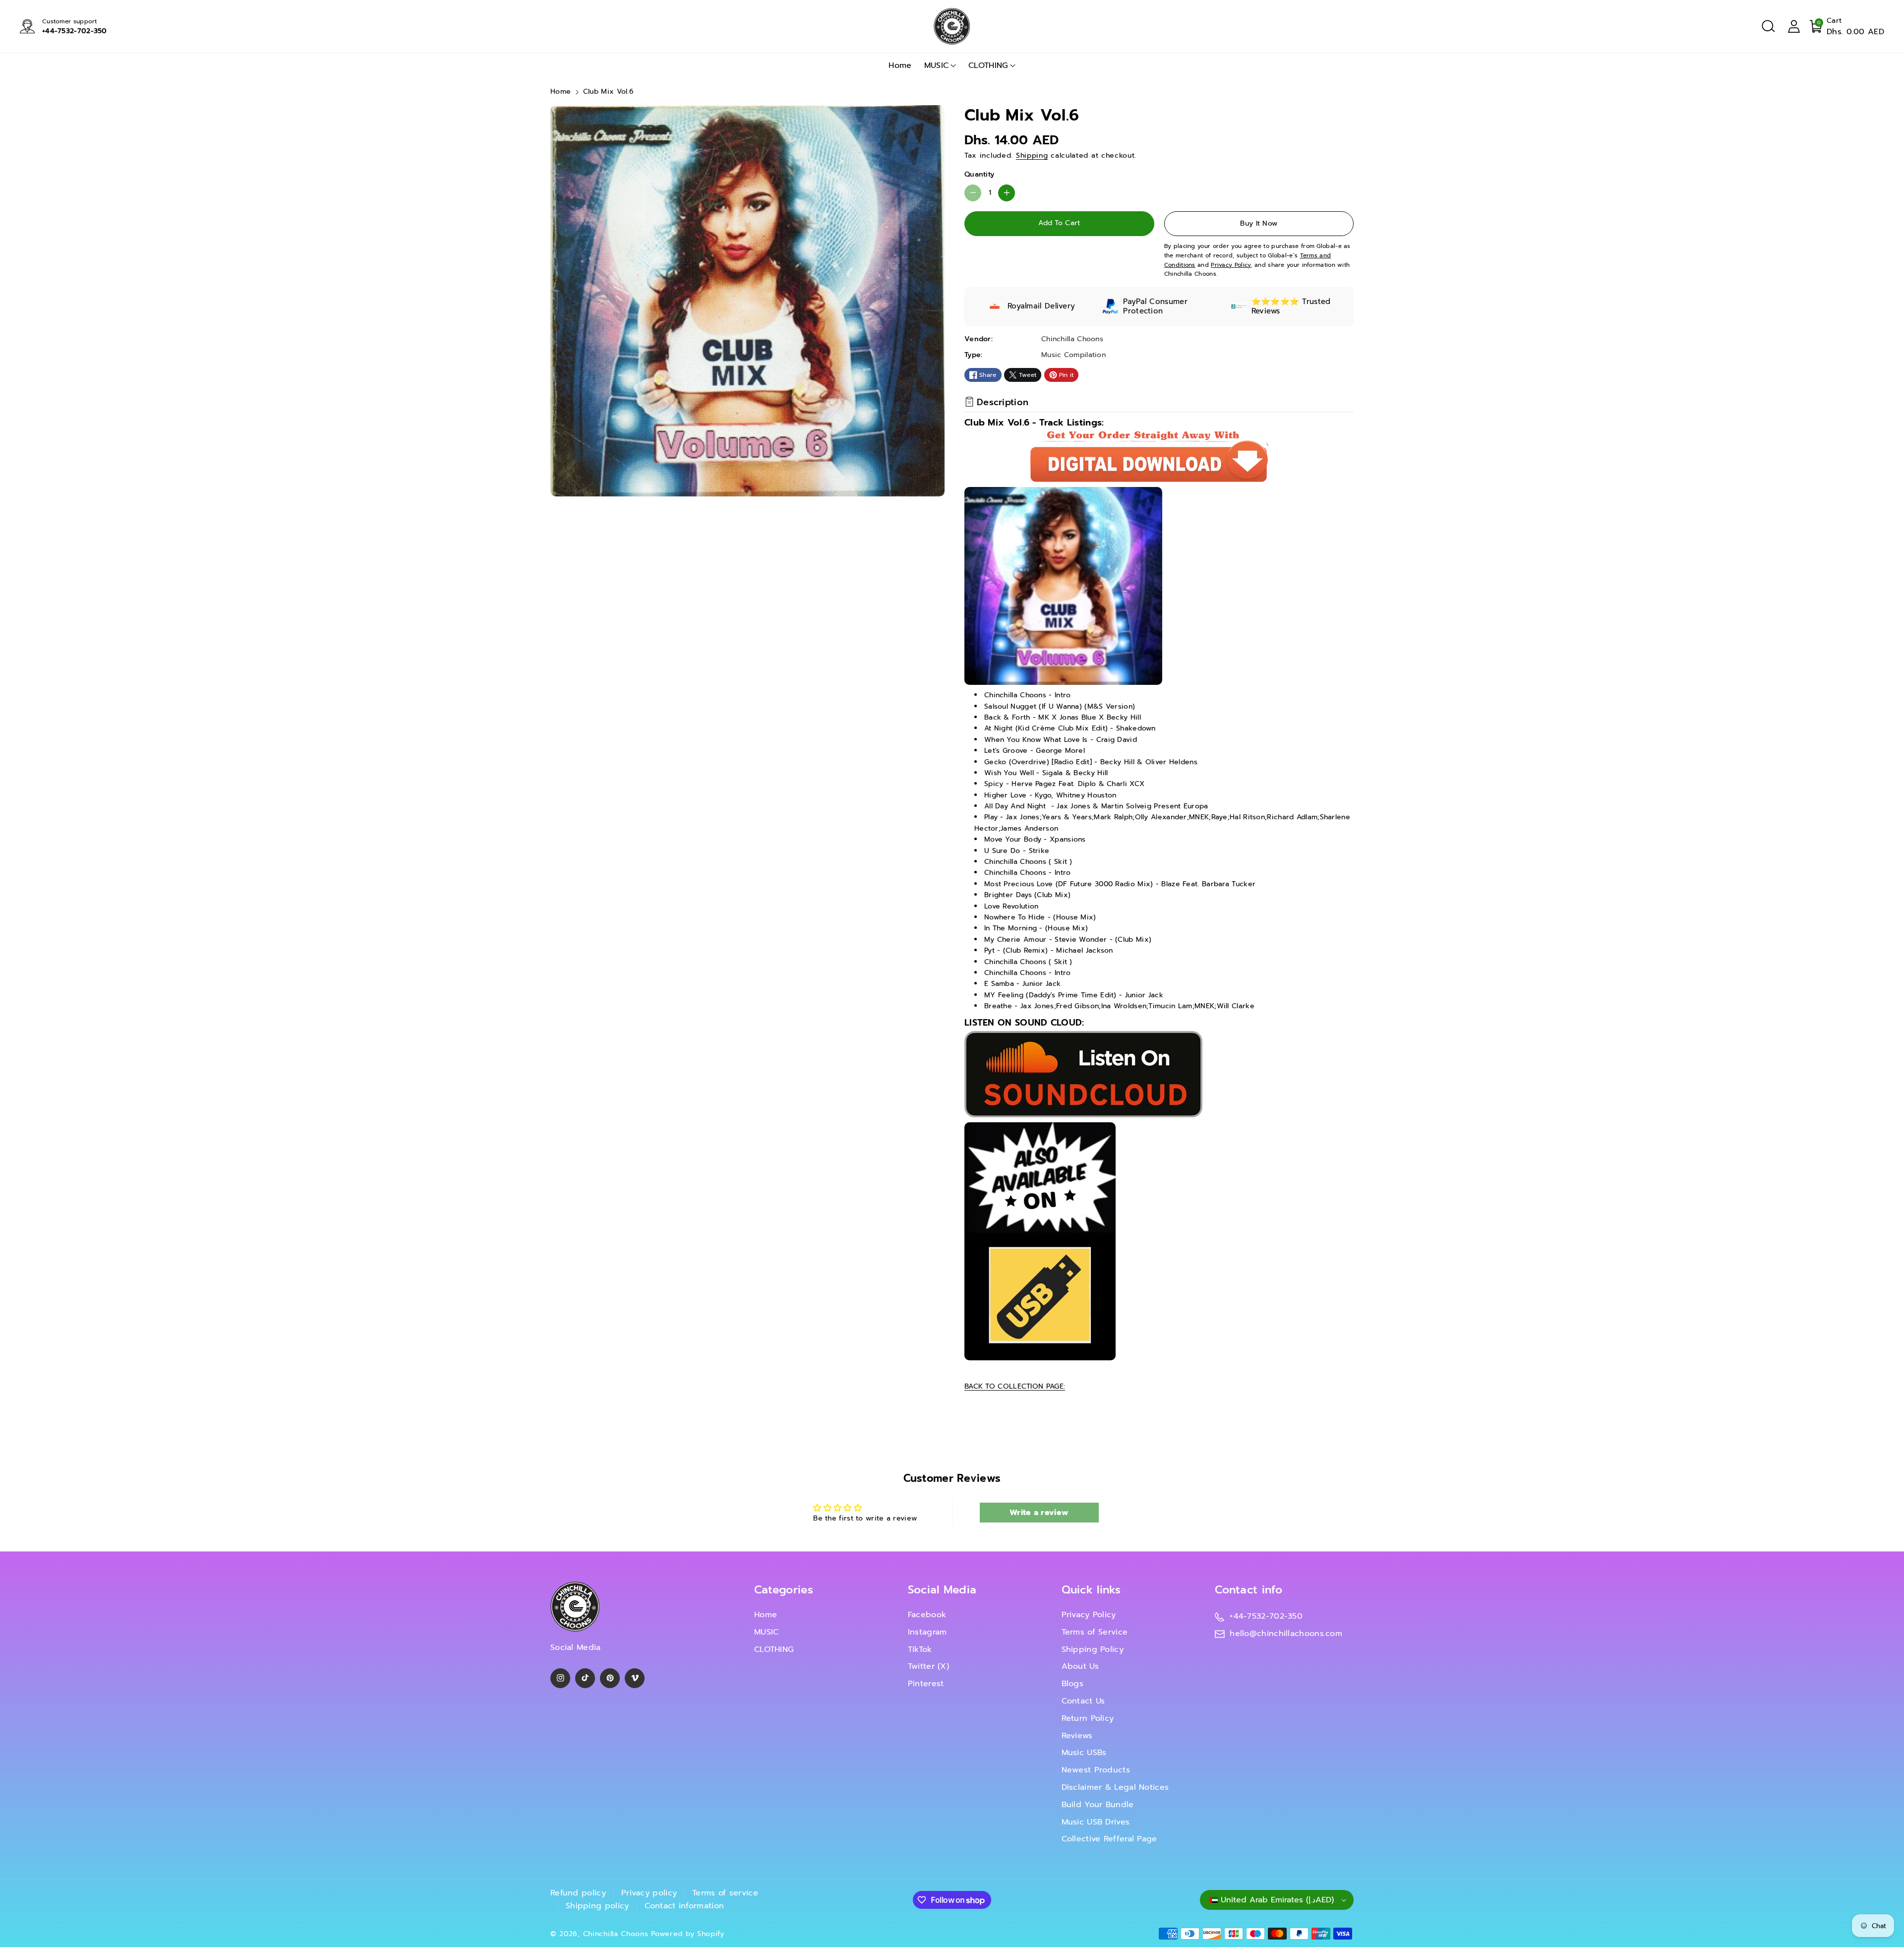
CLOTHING (988, 65)
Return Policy (1088, 1718)
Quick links (1091, 1590)
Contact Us (1083, 1701)
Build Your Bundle (1098, 1805)
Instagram (927, 1632)
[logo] (575, 1607)
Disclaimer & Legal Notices (1115, 1787)
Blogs (1073, 1684)
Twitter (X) (928, 1666)
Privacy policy (649, 1893)
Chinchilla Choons (616, 1934)
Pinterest (926, 1684)
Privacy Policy (1089, 1615)
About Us (1080, 1666)
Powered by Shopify (688, 1934)
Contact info (1249, 1590)
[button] (1768, 26)
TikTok (920, 1649)
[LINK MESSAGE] (1040, 1241)
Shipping (1032, 155)
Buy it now (1259, 223)
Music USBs (1084, 1753)
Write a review (1039, 1513)
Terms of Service (1095, 1632)
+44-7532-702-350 (75, 31)
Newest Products (1096, 1770)
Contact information (684, 1906)
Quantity (979, 174)
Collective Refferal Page (1109, 1839)
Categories (784, 1590)
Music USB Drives (1096, 1822)
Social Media (942, 1590)
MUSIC (937, 65)
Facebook (927, 1615)
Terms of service (725, 1893)
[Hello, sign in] (1794, 26)
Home (561, 91)
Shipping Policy (1093, 1649)
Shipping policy (597, 1906)
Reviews (1077, 1736)
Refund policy (578, 1893)
